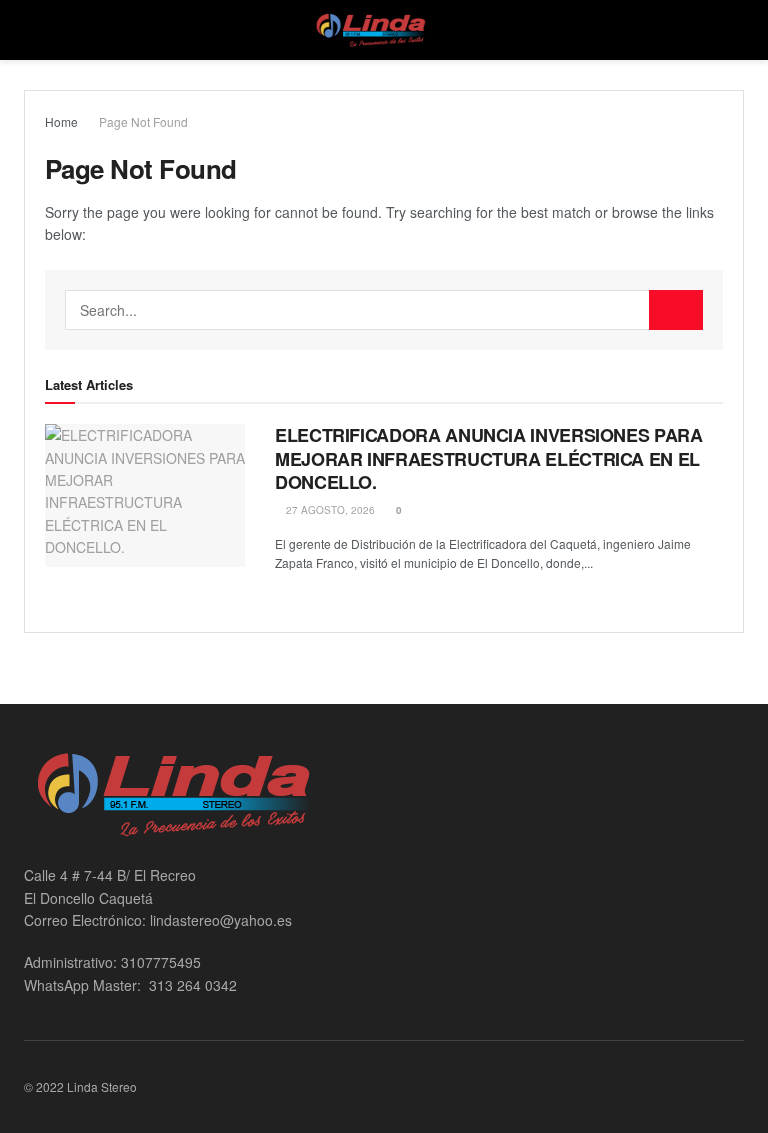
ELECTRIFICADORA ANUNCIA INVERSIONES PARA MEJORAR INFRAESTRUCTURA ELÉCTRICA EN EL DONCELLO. (489, 458)
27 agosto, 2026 (329, 510)
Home (61, 121)
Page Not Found (143, 121)
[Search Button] (676, 310)
